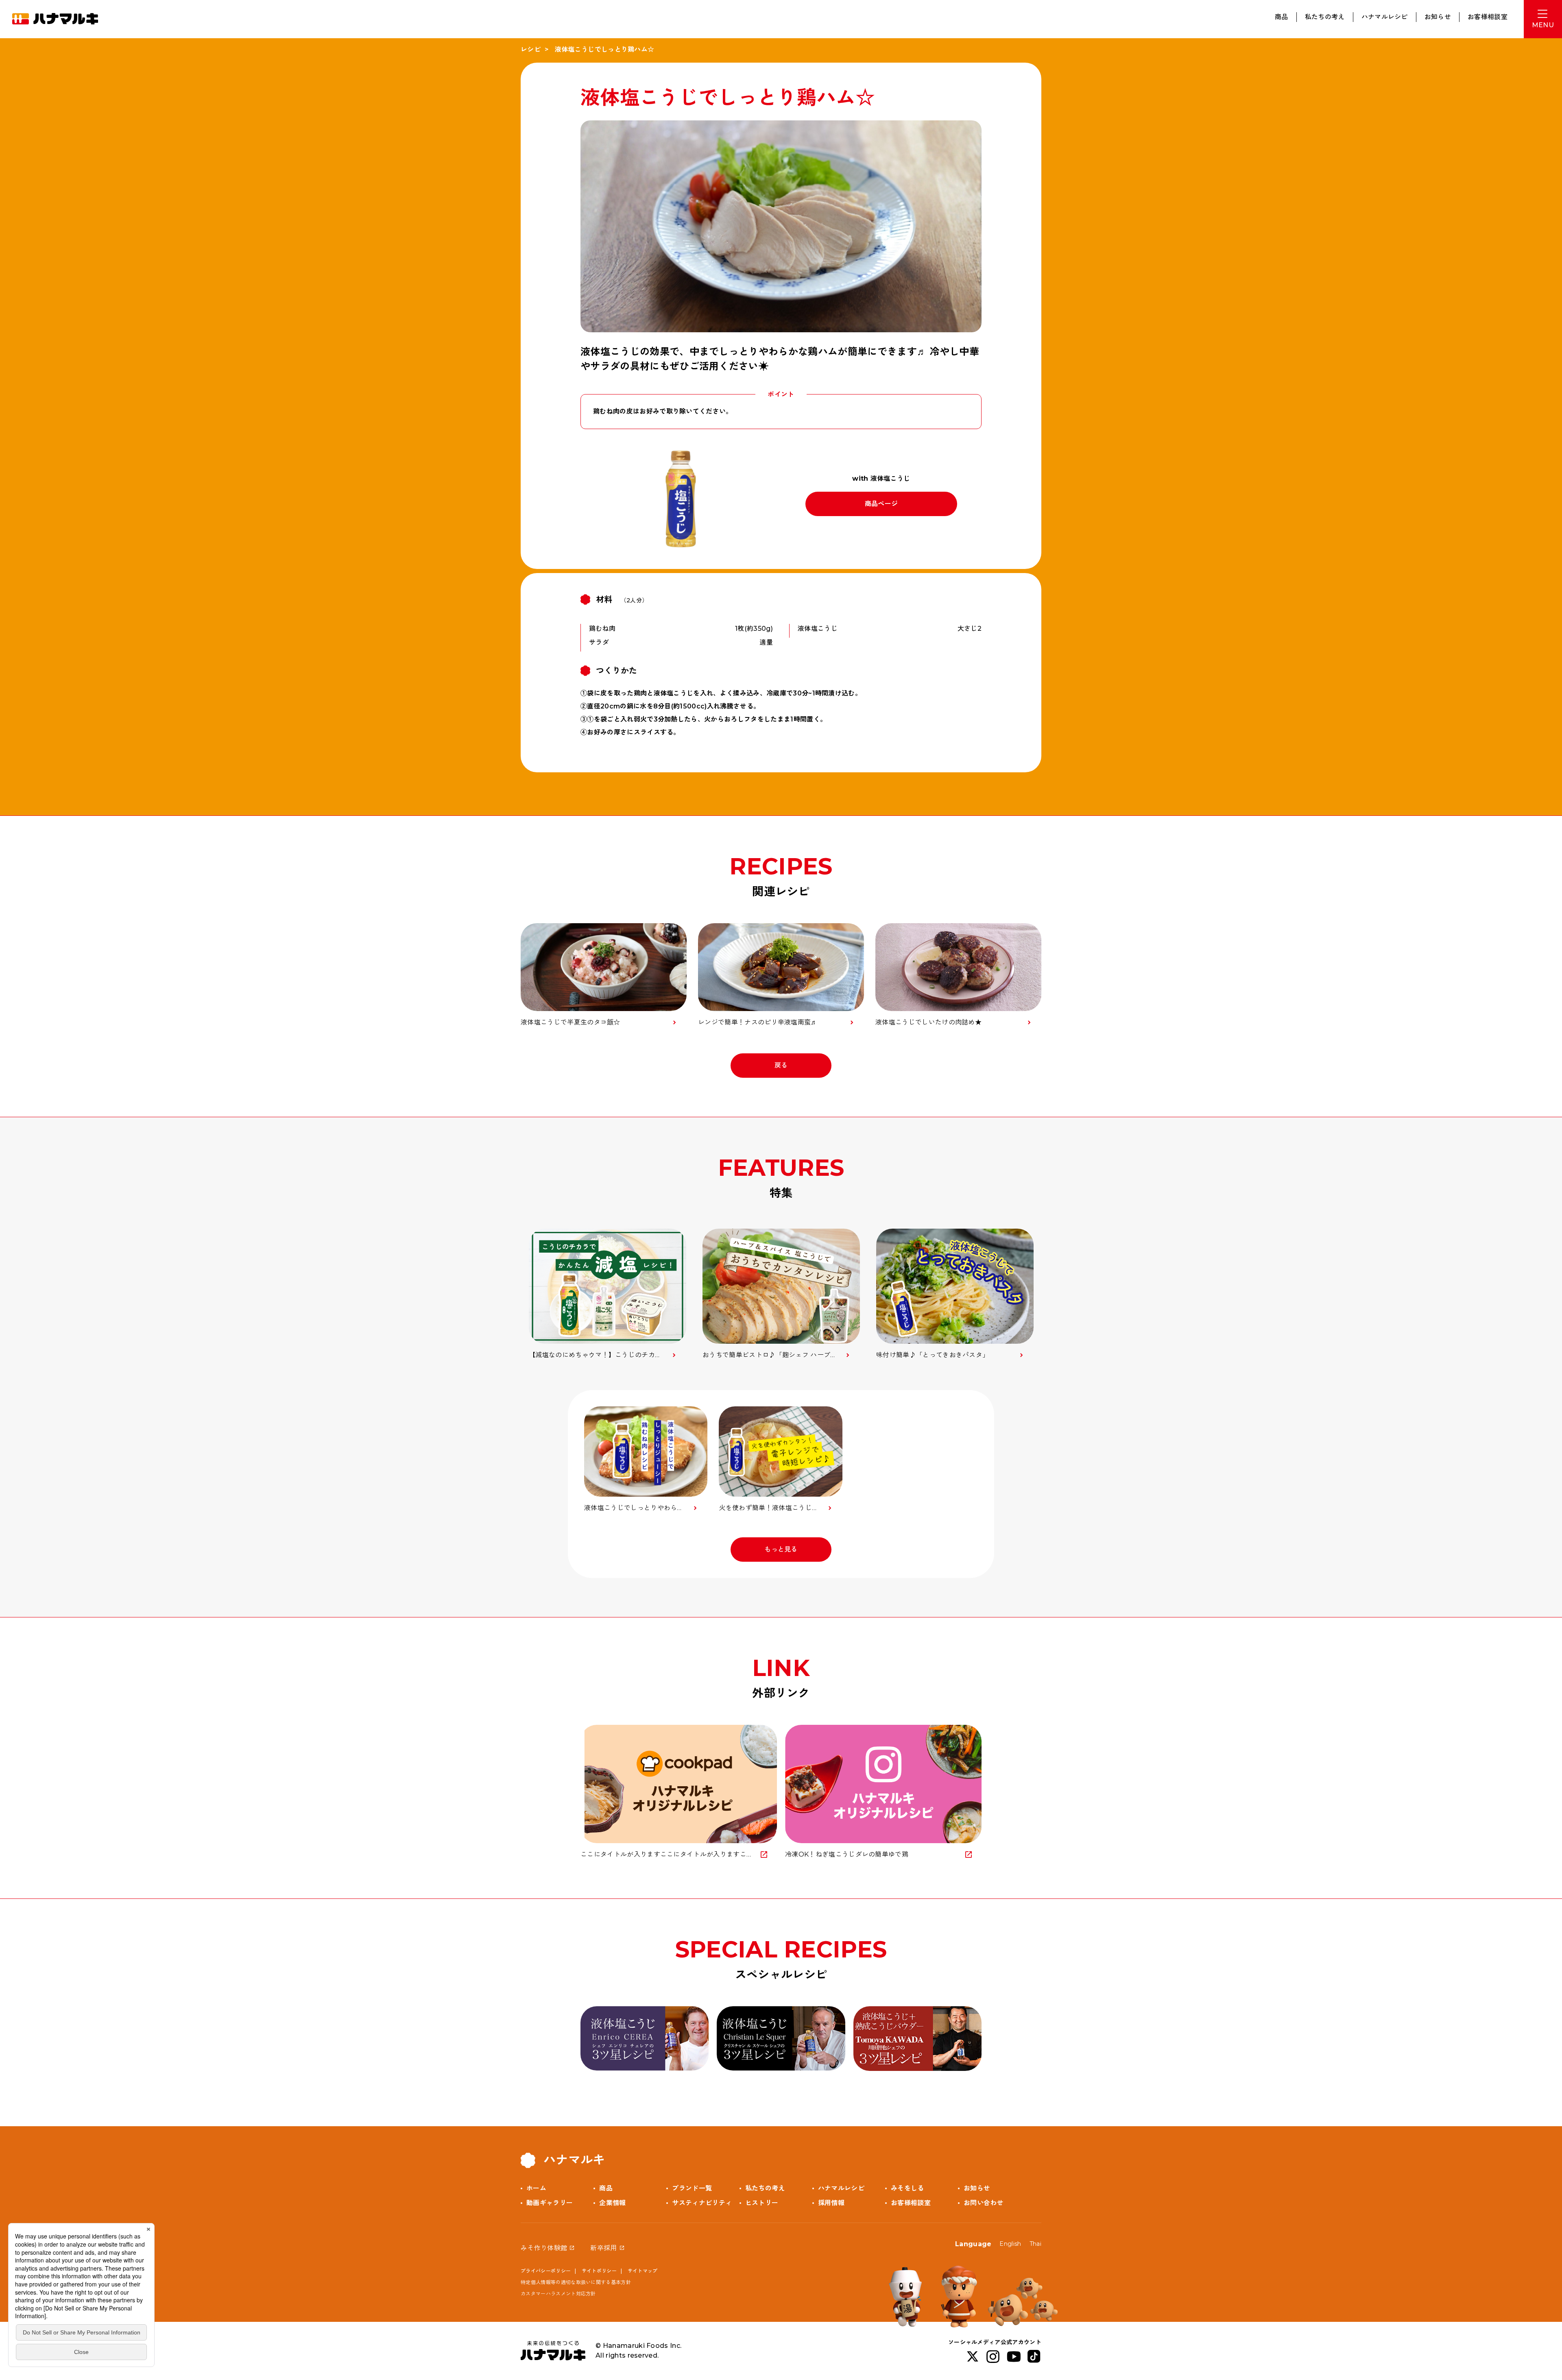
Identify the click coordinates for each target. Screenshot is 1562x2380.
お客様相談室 (1488, 17)
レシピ (531, 49)
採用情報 (831, 2203)
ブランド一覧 (692, 2188)
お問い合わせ (984, 2203)
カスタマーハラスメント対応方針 (558, 2294)
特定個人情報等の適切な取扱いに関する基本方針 (576, 2282)
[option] (608, 1294)
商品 (1282, 17)
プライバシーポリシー (546, 2271)
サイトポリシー (599, 2271)
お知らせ (1438, 17)
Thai (1035, 2244)
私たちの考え (1325, 17)
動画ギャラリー (550, 2203)
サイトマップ (643, 2271)
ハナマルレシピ (1385, 17)
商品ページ (881, 504)
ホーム (536, 2188)
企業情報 (612, 2203)
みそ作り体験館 (544, 2248)
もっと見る (781, 1549)
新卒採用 (603, 2248)
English (1010, 2244)
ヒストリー (762, 2203)
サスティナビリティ (702, 2203)
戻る (781, 1065)
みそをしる (908, 2188)
